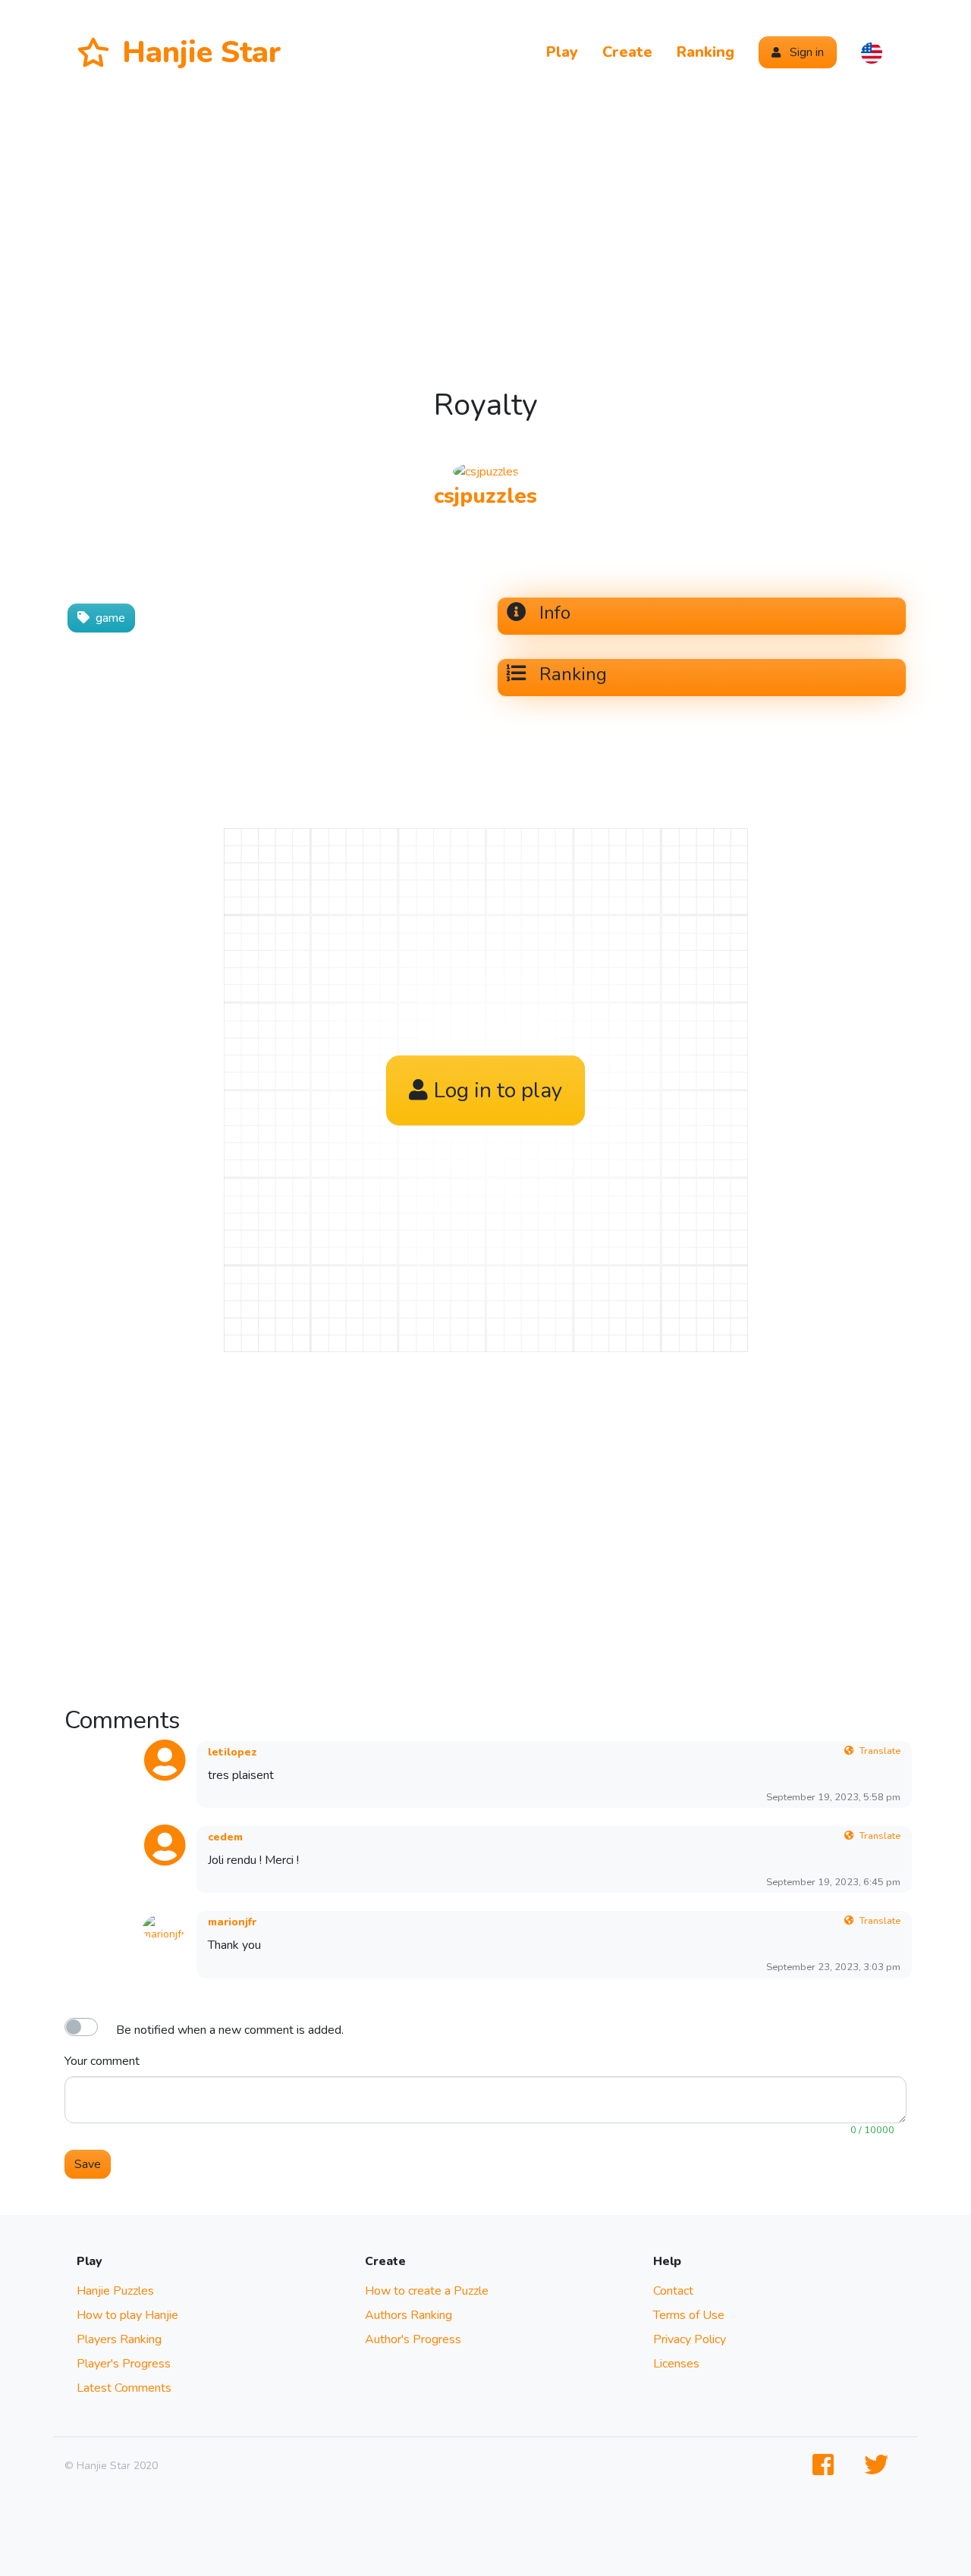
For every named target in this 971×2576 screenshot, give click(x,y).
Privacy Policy (690, 2339)
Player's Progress (124, 2364)
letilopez (233, 1752)
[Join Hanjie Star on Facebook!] (826, 2466)
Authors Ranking (409, 2315)
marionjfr (232, 1922)
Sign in (805, 52)
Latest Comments (124, 2388)
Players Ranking (119, 2339)
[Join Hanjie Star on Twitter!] (879, 2466)
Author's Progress (413, 2339)
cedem (225, 1837)
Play (562, 52)
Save (88, 2164)
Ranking (705, 52)
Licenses (676, 2364)
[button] (872, 52)
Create (627, 52)
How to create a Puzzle (427, 2291)
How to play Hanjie (127, 2315)
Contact (673, 2291)
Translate (880, 1751)
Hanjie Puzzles (115, 2291)
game (110, 618)
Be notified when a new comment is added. (230, 2030)
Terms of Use (689, 2315)
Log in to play (498, 1090)
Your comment (102, 2061)
